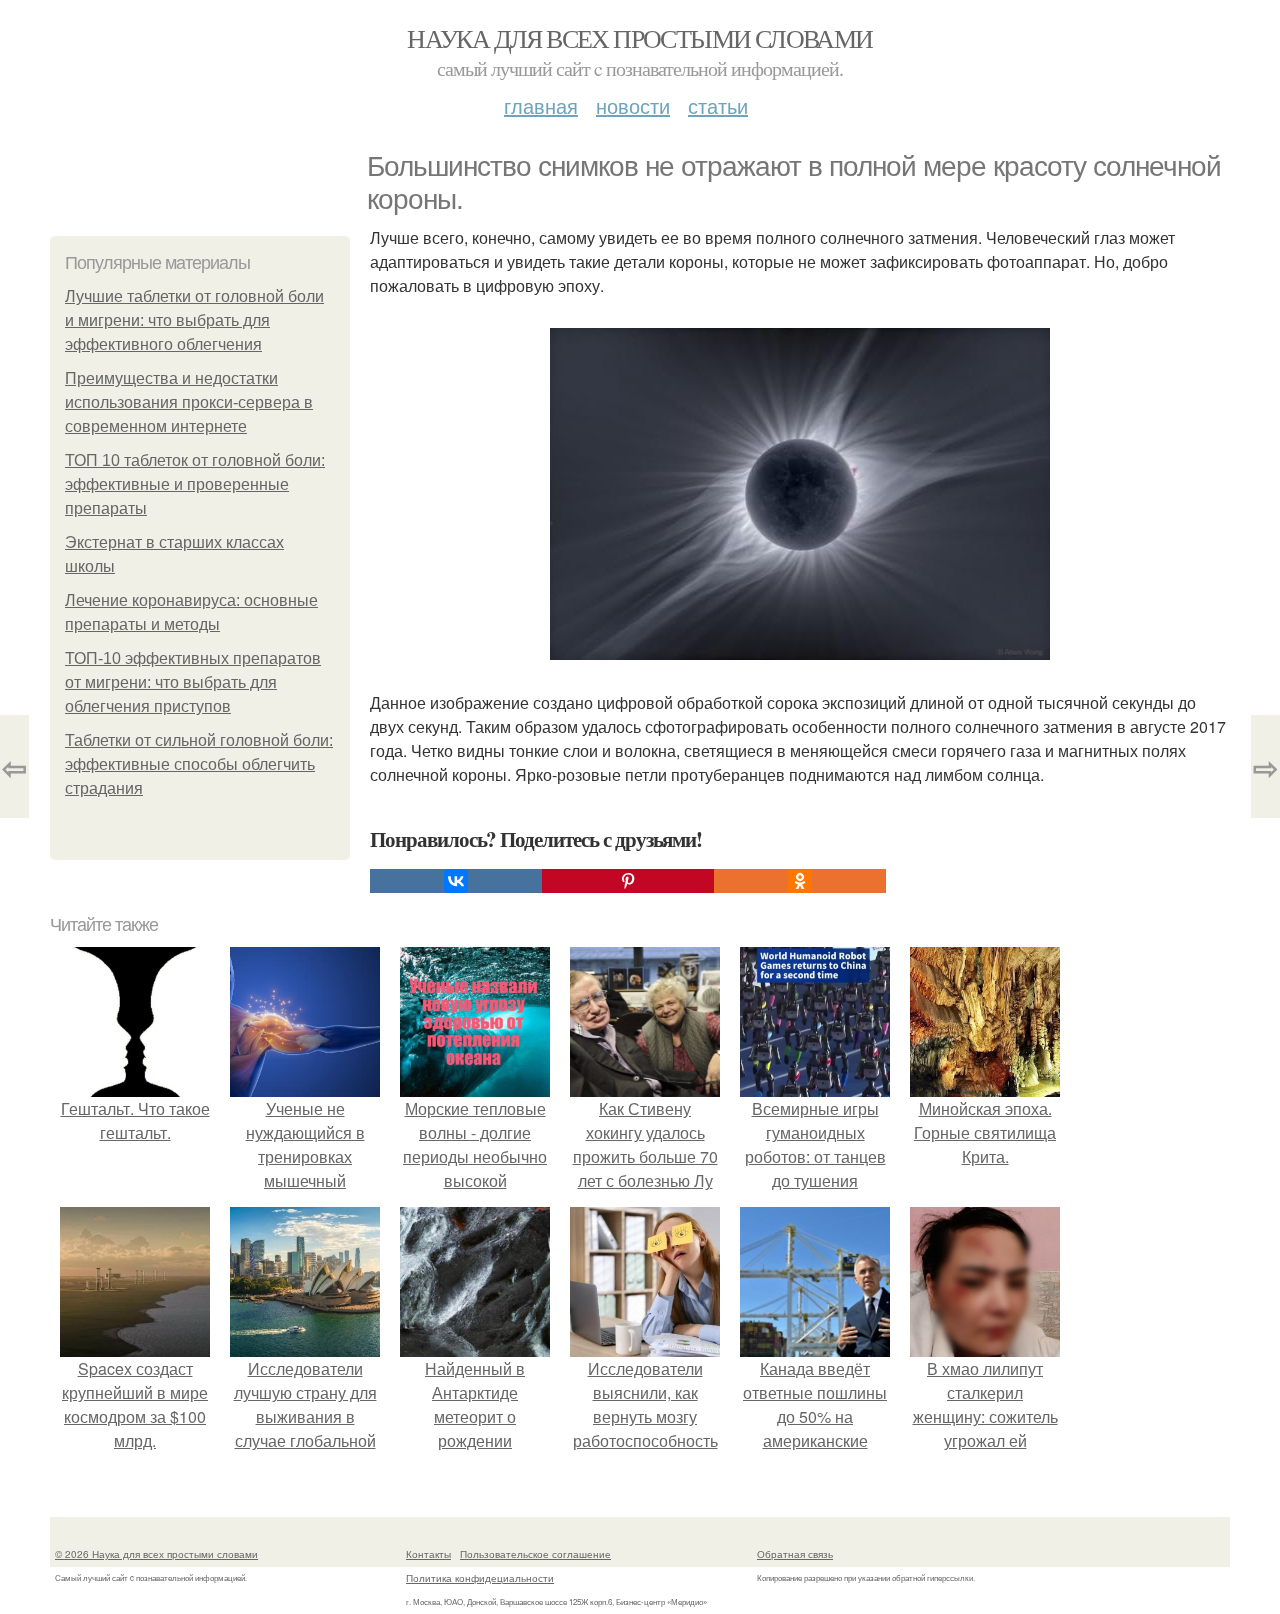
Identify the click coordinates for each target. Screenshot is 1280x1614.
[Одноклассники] (800, 881)
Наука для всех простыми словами (639, 38)
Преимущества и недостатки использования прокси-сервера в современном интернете (189, 402)
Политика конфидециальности (480, 1578)
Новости (633, 105)
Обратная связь (795, 1554)
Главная (541, 105)
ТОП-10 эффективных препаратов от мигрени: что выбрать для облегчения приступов (193, 682)
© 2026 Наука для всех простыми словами (156, 1554)
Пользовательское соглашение (535, 1554)
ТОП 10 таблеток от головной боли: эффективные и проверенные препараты (195, 484)
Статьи (718, 105)
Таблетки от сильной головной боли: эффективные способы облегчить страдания (199, 764)
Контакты (428, 1554)
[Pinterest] (628, 881)
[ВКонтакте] (456, 881)
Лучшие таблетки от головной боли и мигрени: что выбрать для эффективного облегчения (194, 320)
